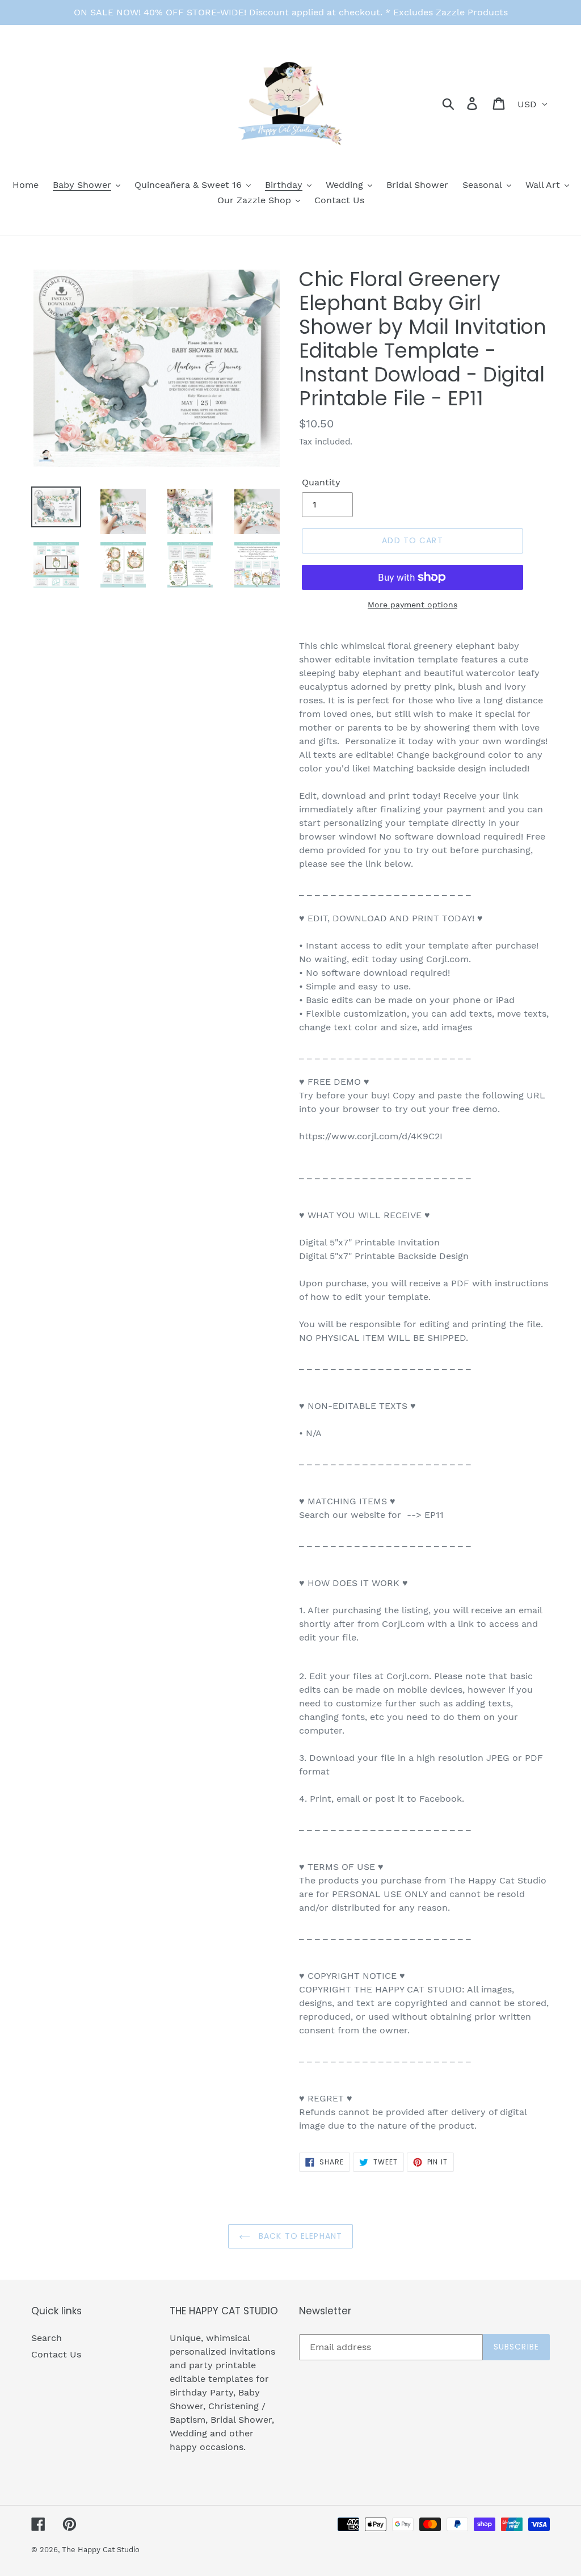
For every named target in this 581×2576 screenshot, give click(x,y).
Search (47, 2338)
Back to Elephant (299, 2236)
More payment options (412, 605)
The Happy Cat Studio (101, 2550)
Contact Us (56, 2354)
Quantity (321, 482)
